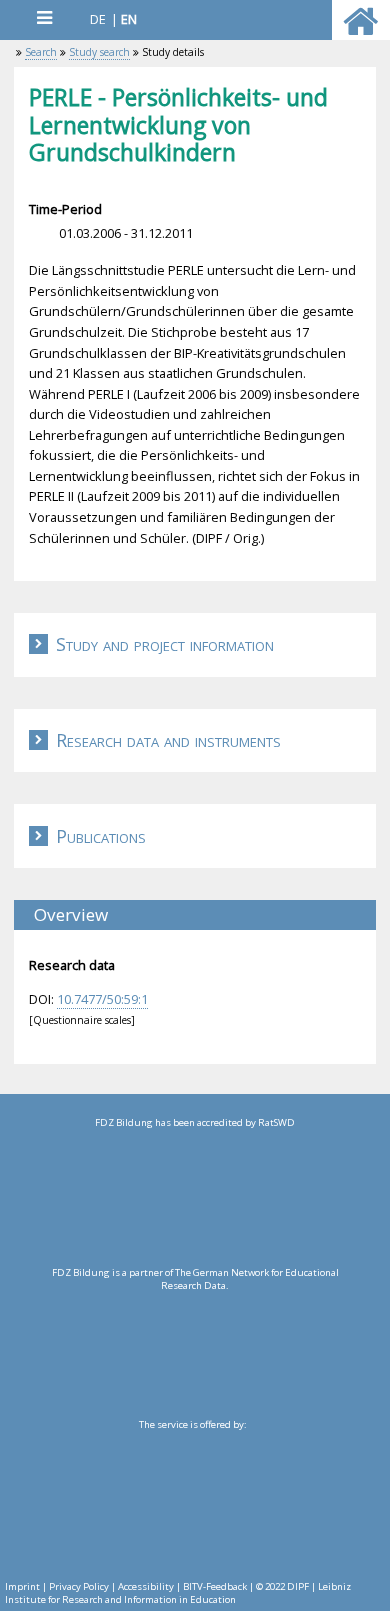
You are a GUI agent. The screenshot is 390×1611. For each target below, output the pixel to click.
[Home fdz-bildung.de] (360, 30)
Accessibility (146, 1586)
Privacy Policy (79, 1586)
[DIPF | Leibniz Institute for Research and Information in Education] (192, 1500)
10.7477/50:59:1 (102, 999)
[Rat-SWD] (194, 1198)
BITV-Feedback (215, 1586)
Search (41, 52)
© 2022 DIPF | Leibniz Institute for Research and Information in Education (178, 1593)
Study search (99, 52)
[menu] (44, 17)
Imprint (22, 1586)
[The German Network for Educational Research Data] (194, 1348)
